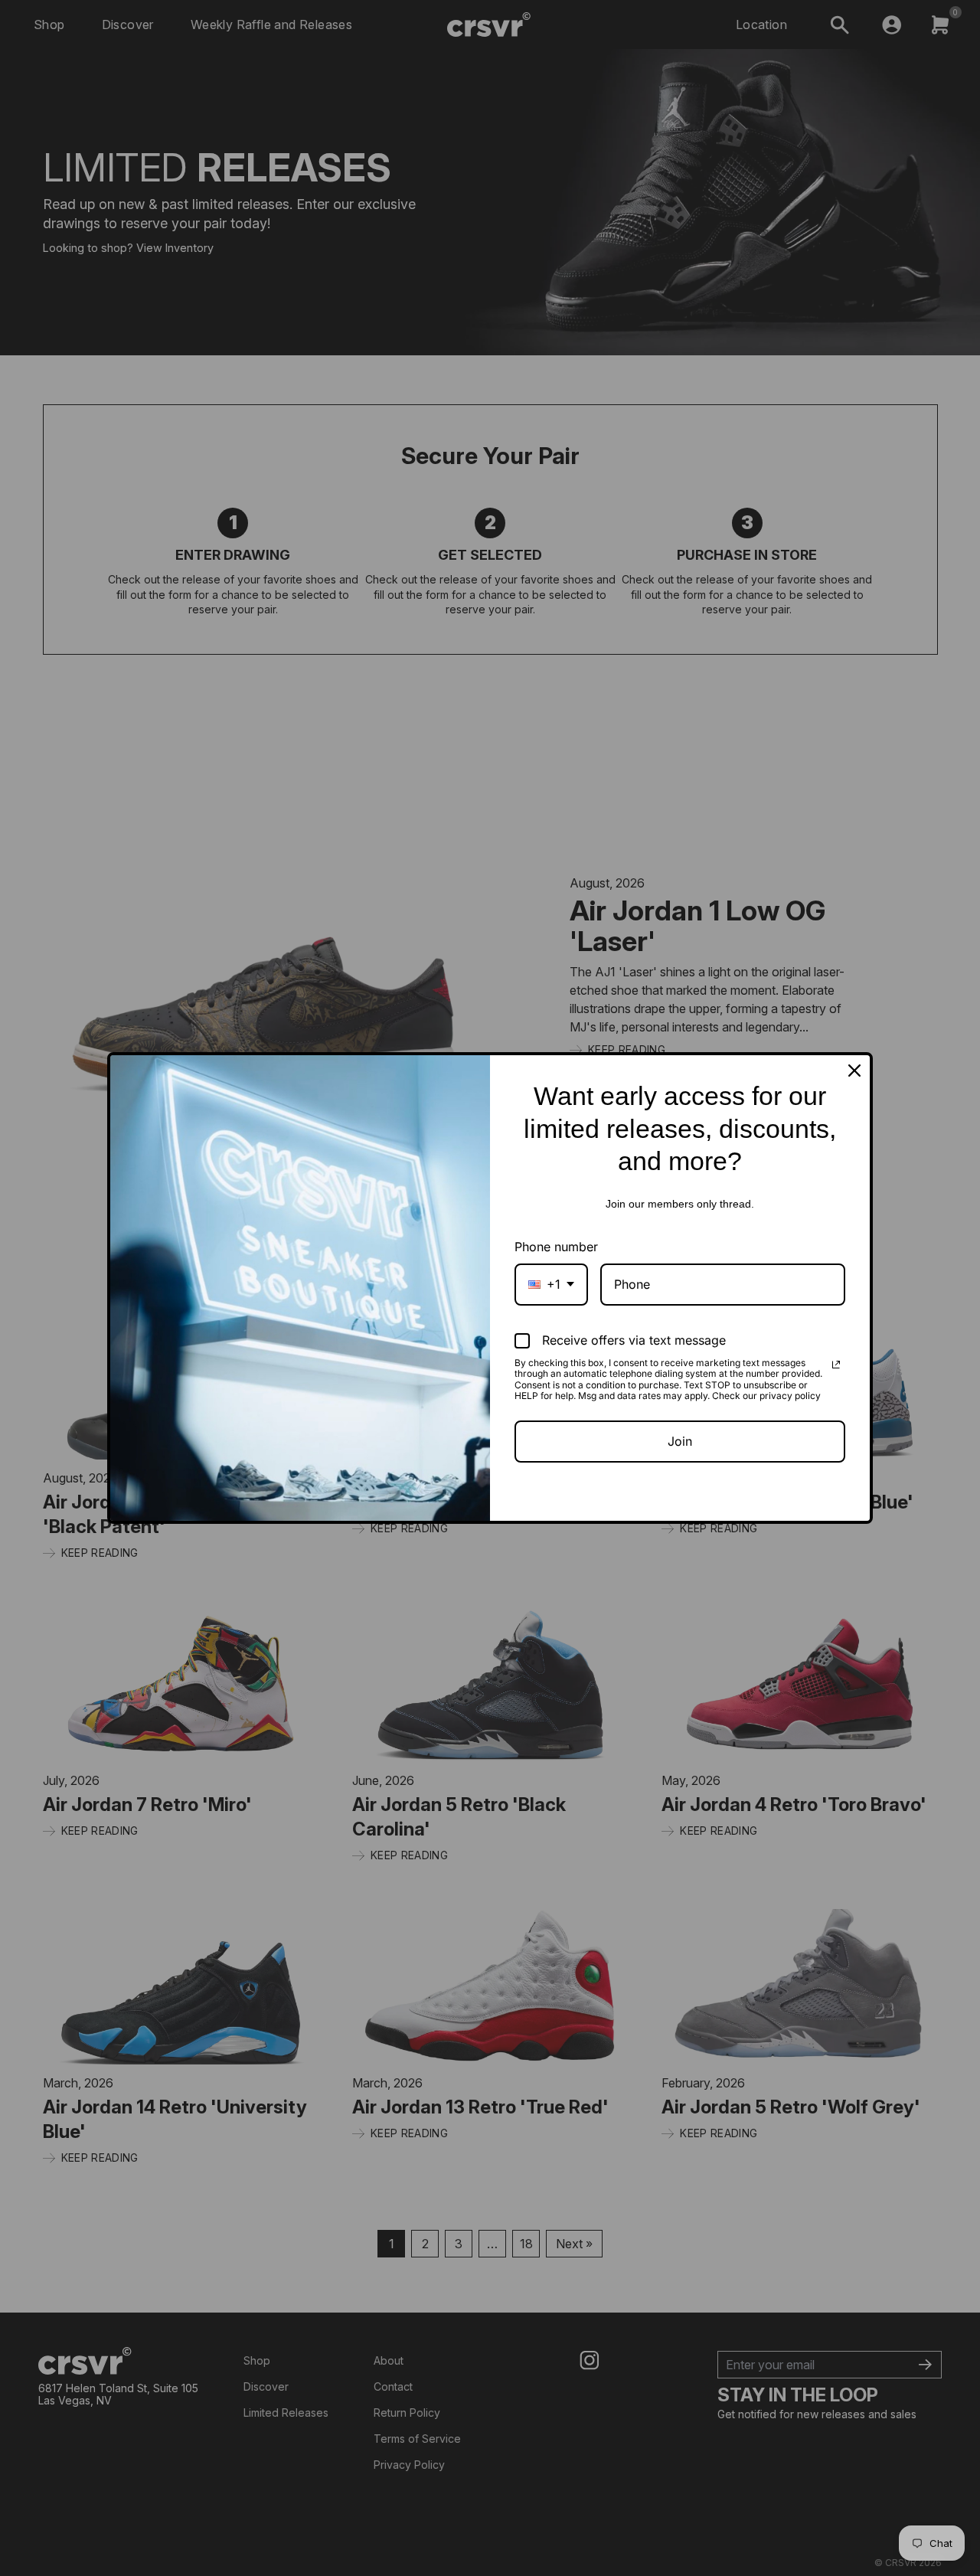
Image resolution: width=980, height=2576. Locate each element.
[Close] (854, 1071)
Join (680, 1441)
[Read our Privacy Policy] (836, 1365)
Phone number (556, 1247)
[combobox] (551, 1285)
